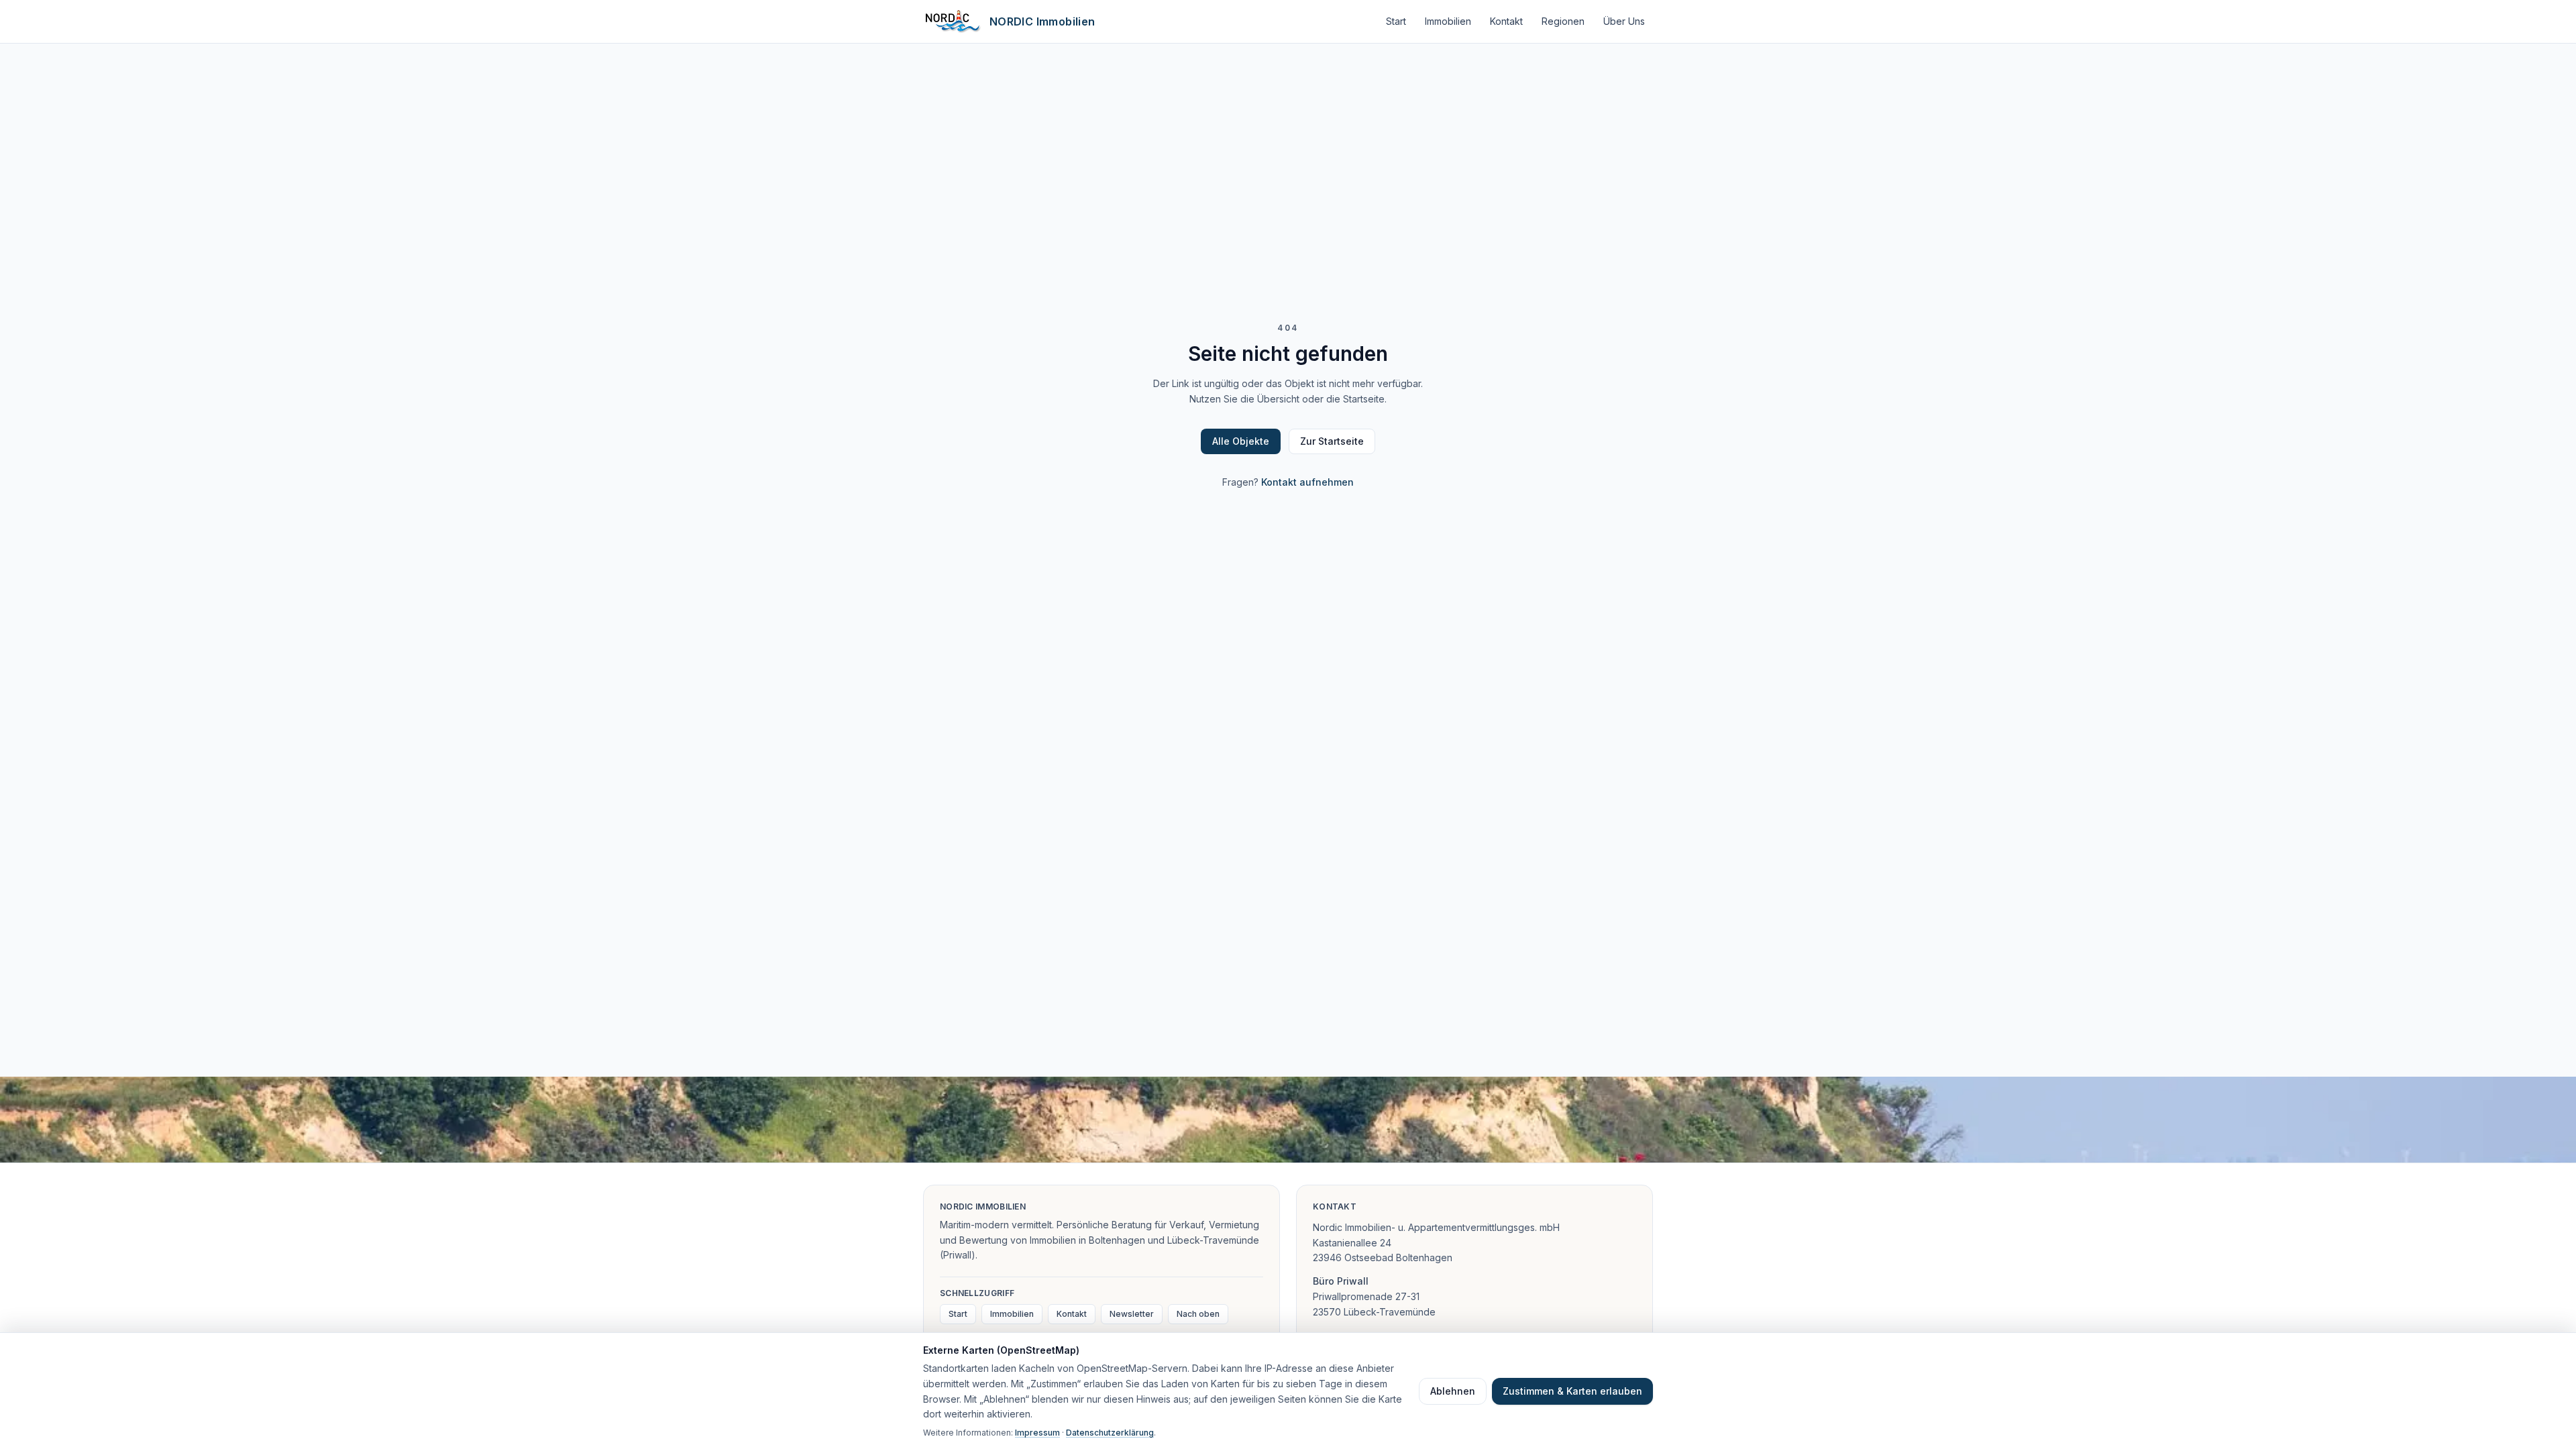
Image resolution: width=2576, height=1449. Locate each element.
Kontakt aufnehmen (1307, 482)
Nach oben (1198, 1314)
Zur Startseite (1332, 441)
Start (1396, 21)
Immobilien (1448, 21)
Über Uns (1624, 21)
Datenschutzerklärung (1110, 1433)
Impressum (1037, 1433)
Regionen (1563, 21)
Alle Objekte (1241, 441)
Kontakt (1506, 21)
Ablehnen (1453, 1391)
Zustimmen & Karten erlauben (1572, 1391)
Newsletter (1132, 1314)
